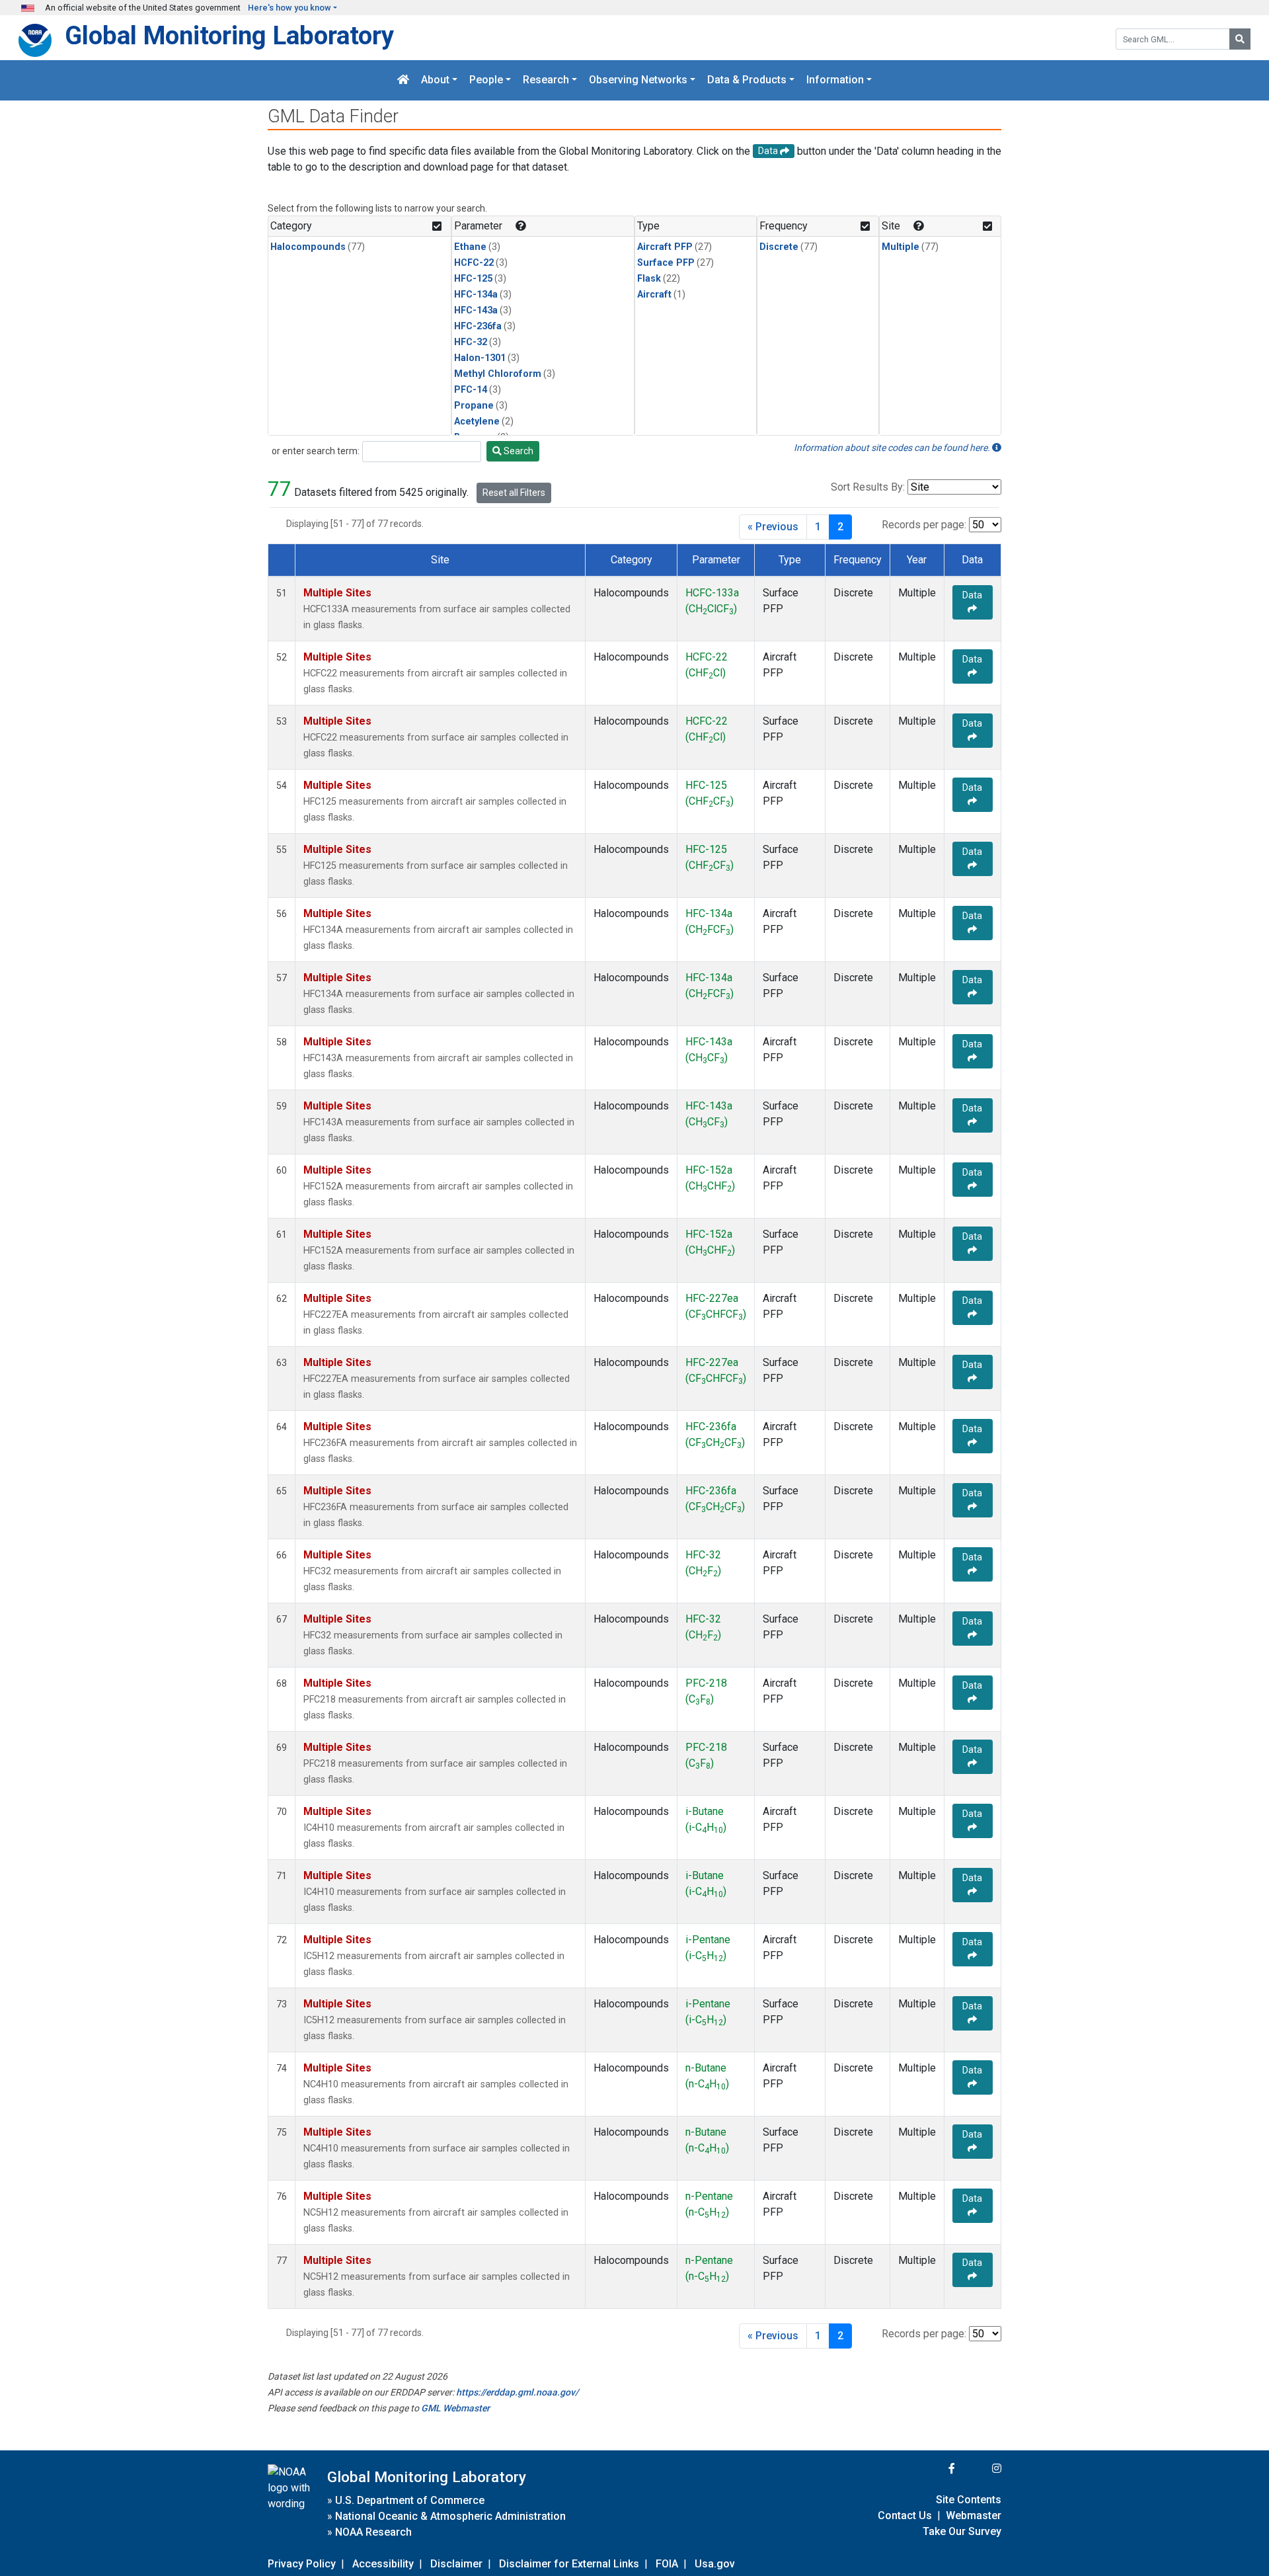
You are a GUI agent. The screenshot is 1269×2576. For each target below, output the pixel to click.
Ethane (470, 247)
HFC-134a (476, 295)
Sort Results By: (868, 487)
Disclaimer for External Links (569, 2564)
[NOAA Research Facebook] (934, 2469)
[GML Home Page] (403, 80)
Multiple (901, 247)
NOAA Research (373, 2532)
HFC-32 (471, 342)
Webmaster (974, 2516)
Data (972, 595)
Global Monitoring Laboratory (229, 35)
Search (518, 451)
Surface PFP (666, 263)
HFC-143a (476, 310)
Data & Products (747, 80)
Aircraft (654, 295)
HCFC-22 (474, 263)
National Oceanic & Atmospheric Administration (450, 2516)
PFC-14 (471, 390)
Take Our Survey (962, 2531)
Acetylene (477, 422)
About (435, 80)
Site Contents (969, 2500)
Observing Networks (638, 80)
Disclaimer (456, 2564)
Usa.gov (715, 2564)
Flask (649, 279)
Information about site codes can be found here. (893, 448)
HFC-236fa (478, 326)
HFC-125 (473, 279)
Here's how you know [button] (289, 8)
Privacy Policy (302, 2564)
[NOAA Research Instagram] (980, 2469)
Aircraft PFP (665, 247)
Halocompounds (308, 247)
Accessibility (383, 2564)
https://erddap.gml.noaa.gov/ (517, 2392)
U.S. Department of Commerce (410, 2500)
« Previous (773, 527)
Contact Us (905, 2516)
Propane (474, 406)
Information (835, 80)
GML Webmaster (455, 2408)
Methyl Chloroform (498, 374)
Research (546, 80)
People (486, 80)
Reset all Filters (514, 493)
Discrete (779, 247)
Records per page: (924, 525)
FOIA (667, 2564)
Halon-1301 (480, 358)
